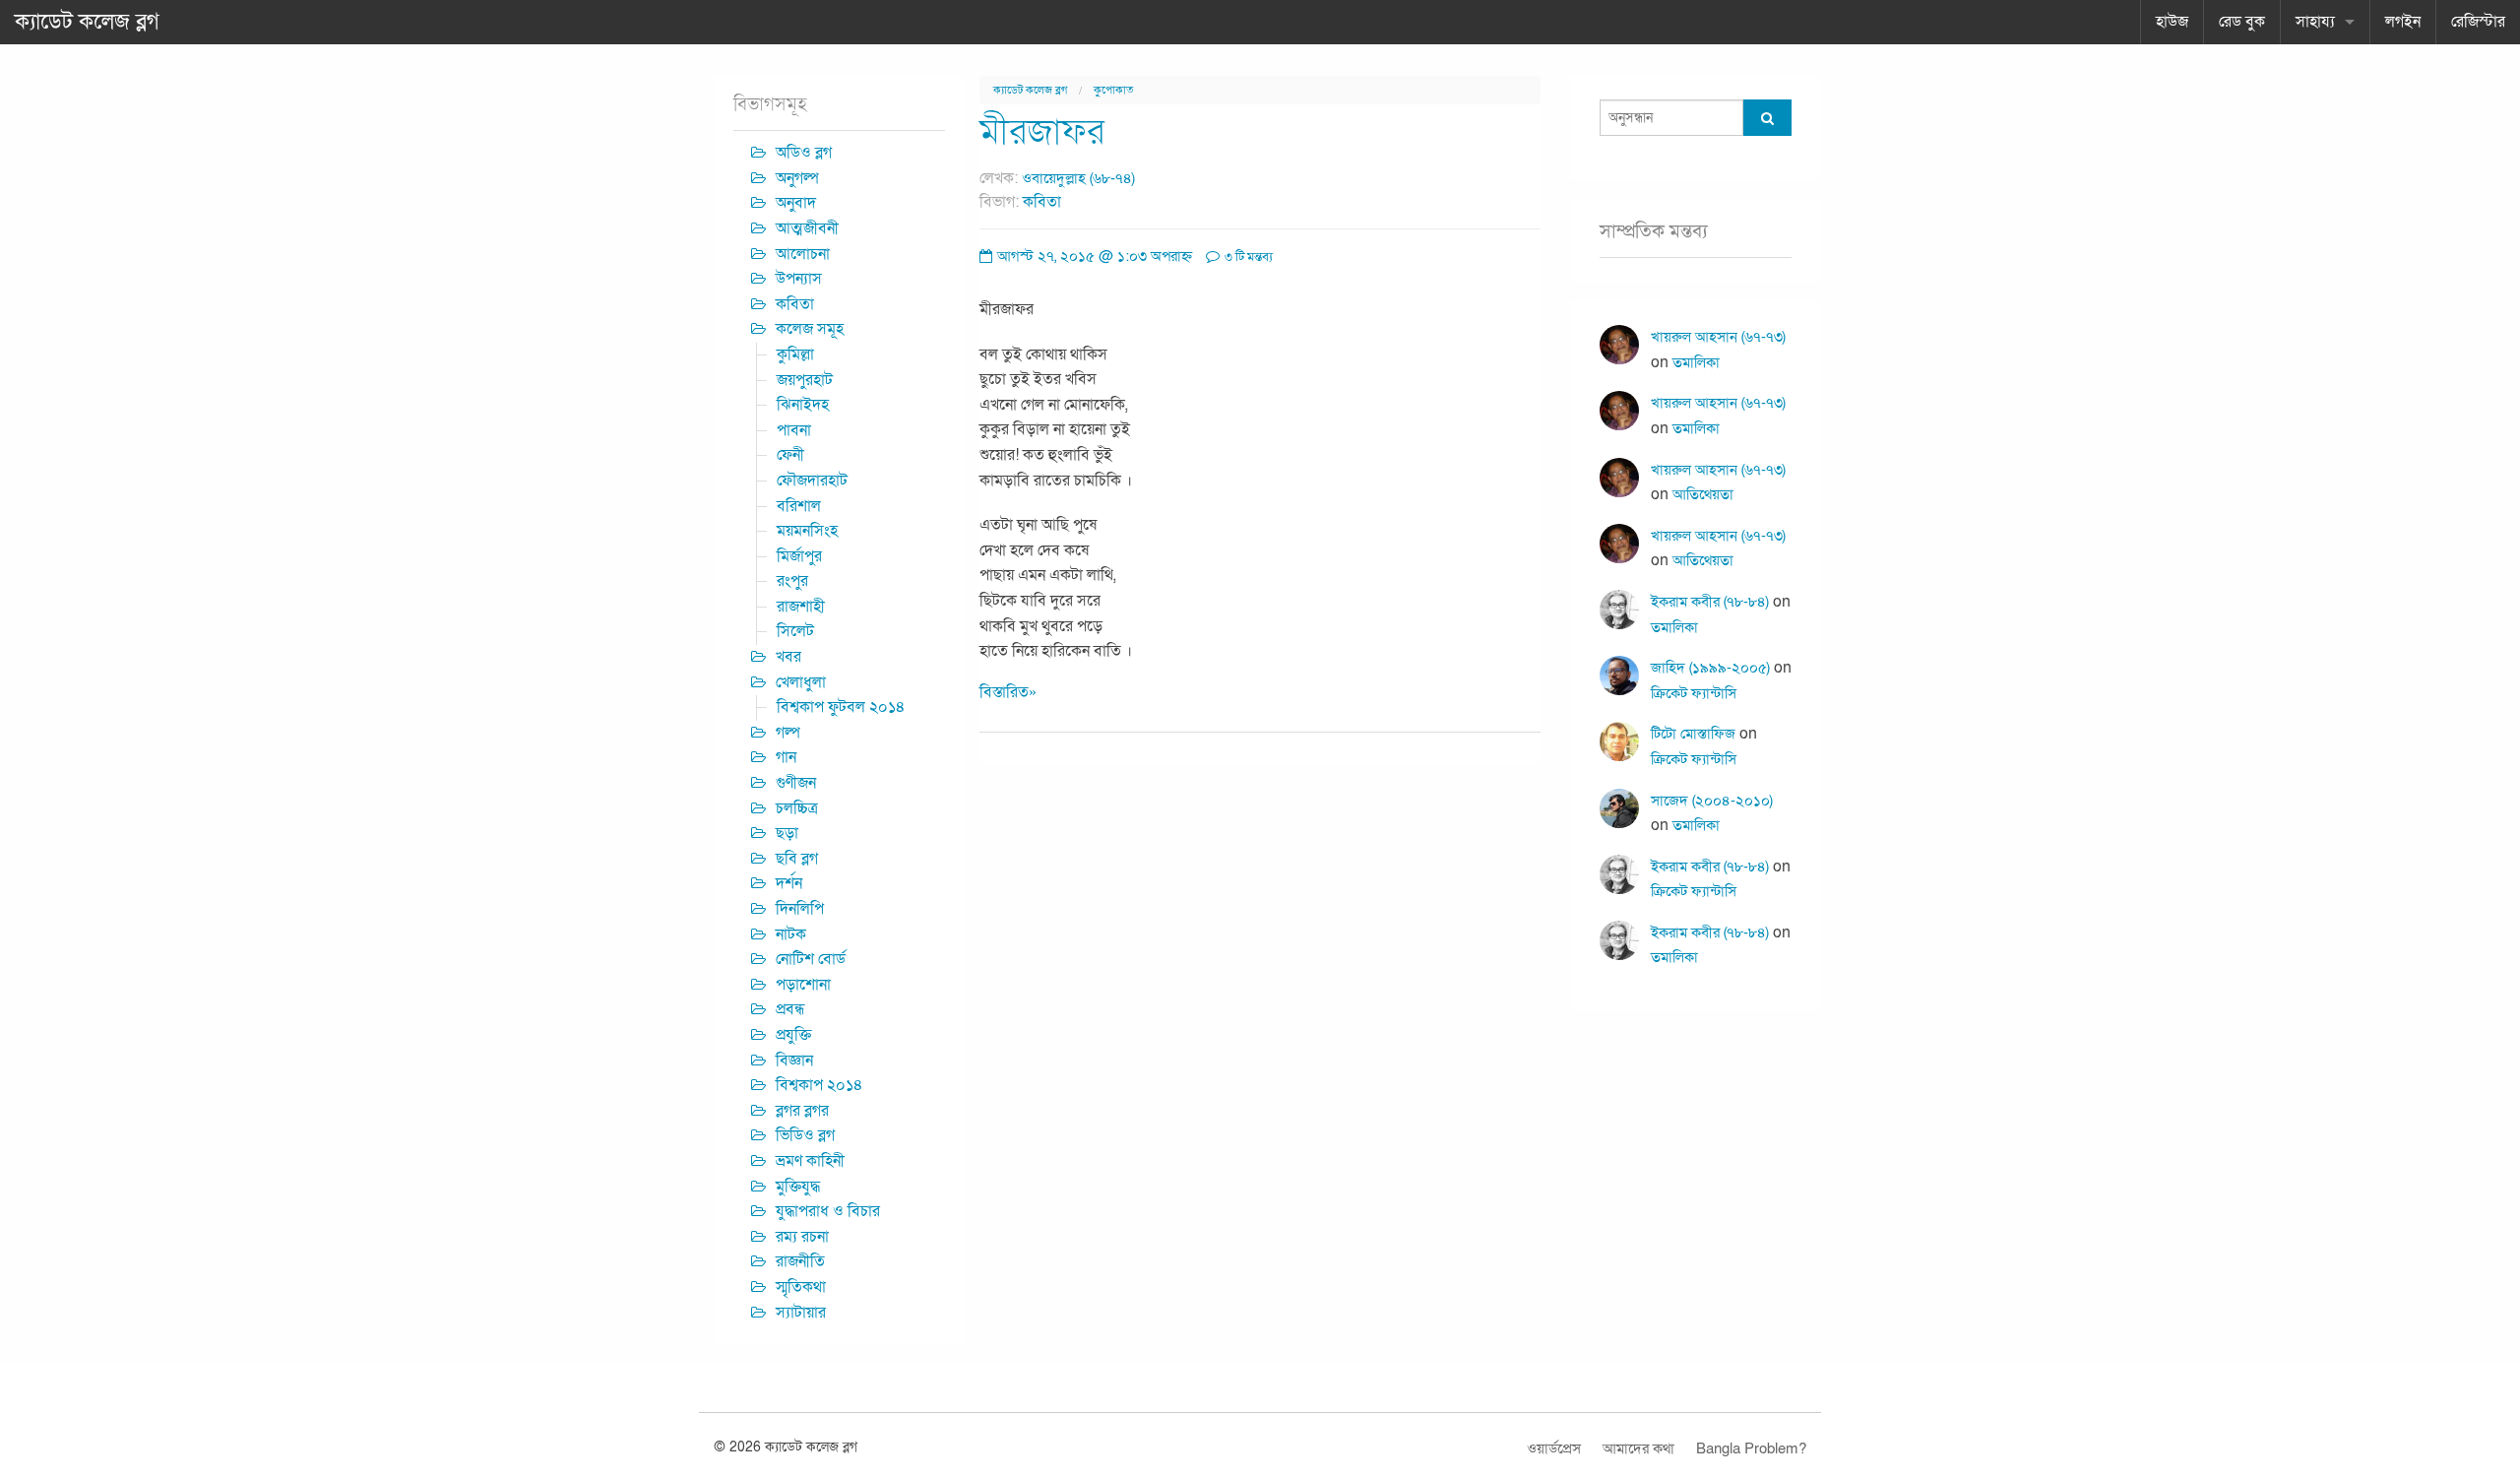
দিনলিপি (800, 909)
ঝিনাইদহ (803, 405)
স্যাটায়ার (801, 1313)
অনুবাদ (796, 203)
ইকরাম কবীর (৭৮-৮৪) (1710, 602)
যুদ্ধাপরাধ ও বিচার (828, 1211)
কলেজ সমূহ (810, 329)
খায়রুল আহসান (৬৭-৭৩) (1718, 337)
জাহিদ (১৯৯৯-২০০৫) (1710, 668)
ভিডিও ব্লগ (805, 1135)
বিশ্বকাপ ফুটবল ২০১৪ (841, 707)
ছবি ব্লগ (797, 859)
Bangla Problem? (1751, 1448)
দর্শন (789, 883)
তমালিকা (1696, 362)
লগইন (2403, 22)
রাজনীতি (800, 1261)
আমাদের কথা (1638, 1448)
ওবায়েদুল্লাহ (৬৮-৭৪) (1078, 178)
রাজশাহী (801, 607)
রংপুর (792, 581)
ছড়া (787, 833)
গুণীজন (796, 783)
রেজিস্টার (2478, 22)
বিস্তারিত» (1008, 692)
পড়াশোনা (803, 985)
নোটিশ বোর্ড (811, 959)
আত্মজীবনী (807, 228)
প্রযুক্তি (793, 1035)
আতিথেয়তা (1703, 494)
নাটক (791, 934)
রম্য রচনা (802, 1237)
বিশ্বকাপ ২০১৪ (819, 1085)
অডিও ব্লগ (804, 153)
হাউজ (2172, 22)
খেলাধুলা (801, 682)
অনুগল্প (797, 178)
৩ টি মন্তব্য (1247, 257)
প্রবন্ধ (790, 1009)
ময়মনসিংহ (807, 531)
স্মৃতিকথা (801, 1287)
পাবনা (794, 430)
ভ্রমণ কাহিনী (810, 1161)
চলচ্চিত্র (797, 808)
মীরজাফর (1042, 132)
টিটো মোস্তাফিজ (1693, 734)
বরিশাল (799, 506)
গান (786, 757)
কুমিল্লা (795, 354)
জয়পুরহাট (805, 380)
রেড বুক (2242, 22)
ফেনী (790, 455)
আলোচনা (803, 254)
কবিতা (1042, 202)
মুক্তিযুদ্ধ (798, 1187)
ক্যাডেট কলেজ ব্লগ (87, 22)
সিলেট (795, 631)
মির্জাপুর (799, 556)
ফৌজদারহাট (812, 481)
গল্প (788, 733)
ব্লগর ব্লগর (802, 1111)
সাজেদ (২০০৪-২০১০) (1712, 801)
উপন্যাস (799, 279)
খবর (788, 657)
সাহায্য (2315, 22)
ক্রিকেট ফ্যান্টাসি (1694, 693)
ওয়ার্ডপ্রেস (1554, 1448)
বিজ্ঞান (794, 1061)
